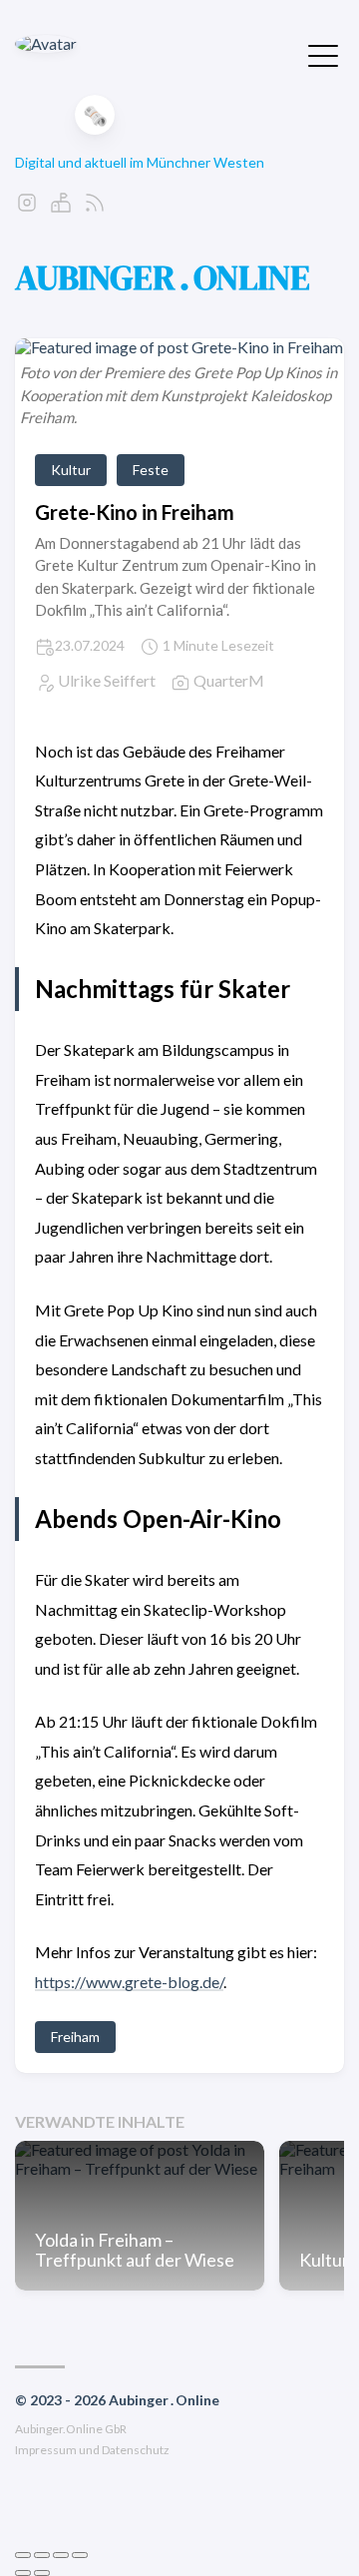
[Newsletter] (61, 208)
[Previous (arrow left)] (23, 2573)
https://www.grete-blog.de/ (129, 1982)
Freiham (75, 2037)
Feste (151, 470)
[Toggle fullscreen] (61, 2555)
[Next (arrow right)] (42, 2573)
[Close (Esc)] (23, 2555)
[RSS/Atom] (95, 208)
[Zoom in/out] (80, 2555)
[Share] (42, 2555)
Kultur (71, 470)
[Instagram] (27, 208)
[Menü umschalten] (323, 54)
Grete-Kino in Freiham (135, 512)
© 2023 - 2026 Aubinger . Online (117, 2400)
